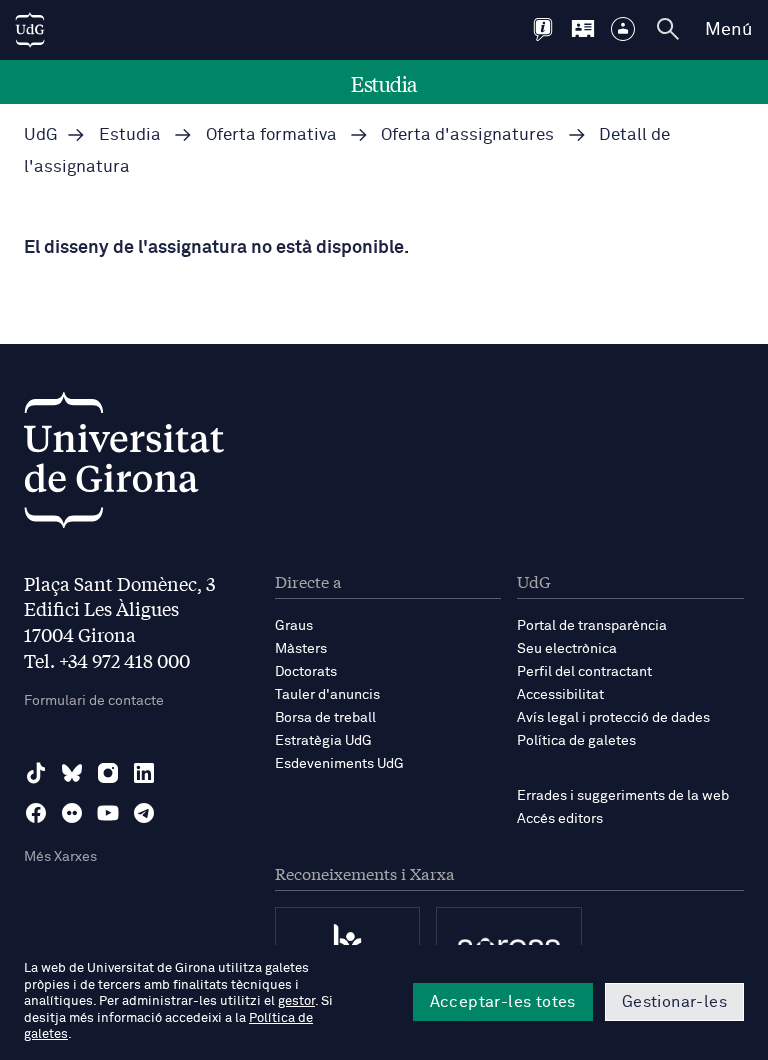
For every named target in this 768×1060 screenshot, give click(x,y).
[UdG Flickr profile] (72, 813)
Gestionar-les (674, 1002)
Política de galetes (576, 741)
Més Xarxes (60, 857)
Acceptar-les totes (503, 1002)
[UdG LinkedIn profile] (144, 773)
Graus (294, 626)
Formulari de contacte (94, 701)
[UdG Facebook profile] (36, 813)
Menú (728, 30)
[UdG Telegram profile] (144, 813)
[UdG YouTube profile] (108, 813)
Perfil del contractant (584, 672)
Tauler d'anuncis (327, 695)
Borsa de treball (325, 718)
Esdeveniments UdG (339, 764)
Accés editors (560, 819)
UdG (41, 135)
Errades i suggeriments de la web (623, 796)
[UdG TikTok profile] (36, 773)
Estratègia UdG (323, 741)
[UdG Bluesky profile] (72, 773)
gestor (296, 1001)
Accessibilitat (560, 695)
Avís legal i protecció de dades (613, 718)
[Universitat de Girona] (124, 465)
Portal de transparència (592, 626)
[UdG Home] (30, 30)
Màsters (301, 649)
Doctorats (306, 672)
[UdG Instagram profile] (108, 773)
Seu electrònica (567, 649)
